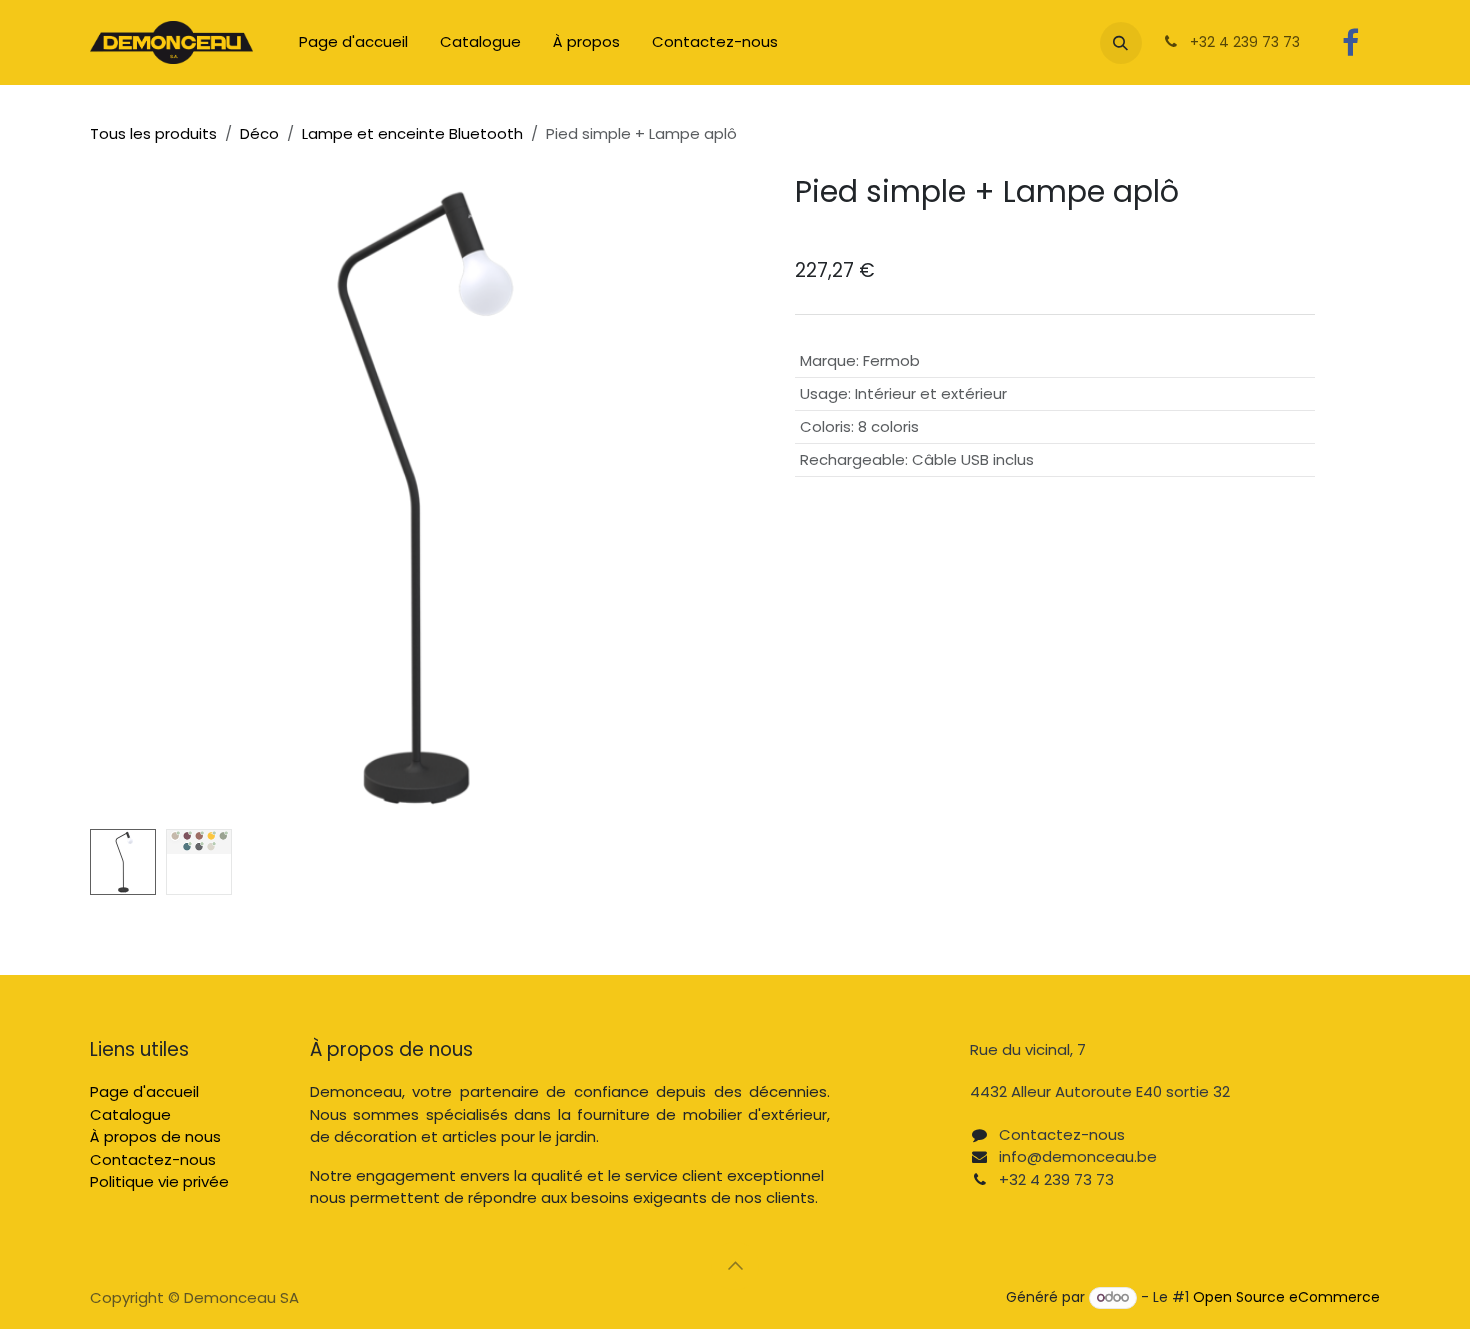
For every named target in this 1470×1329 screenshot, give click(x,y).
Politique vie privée (159, 1181)
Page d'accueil (144, 1091)
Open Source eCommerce (1286, 1297)
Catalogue (130, 1114)
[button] (1121, 43)
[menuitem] (353, 42)
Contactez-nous (153, 1159)
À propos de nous (155, 1136)
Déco (259, 133)
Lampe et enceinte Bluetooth (412, 133)
